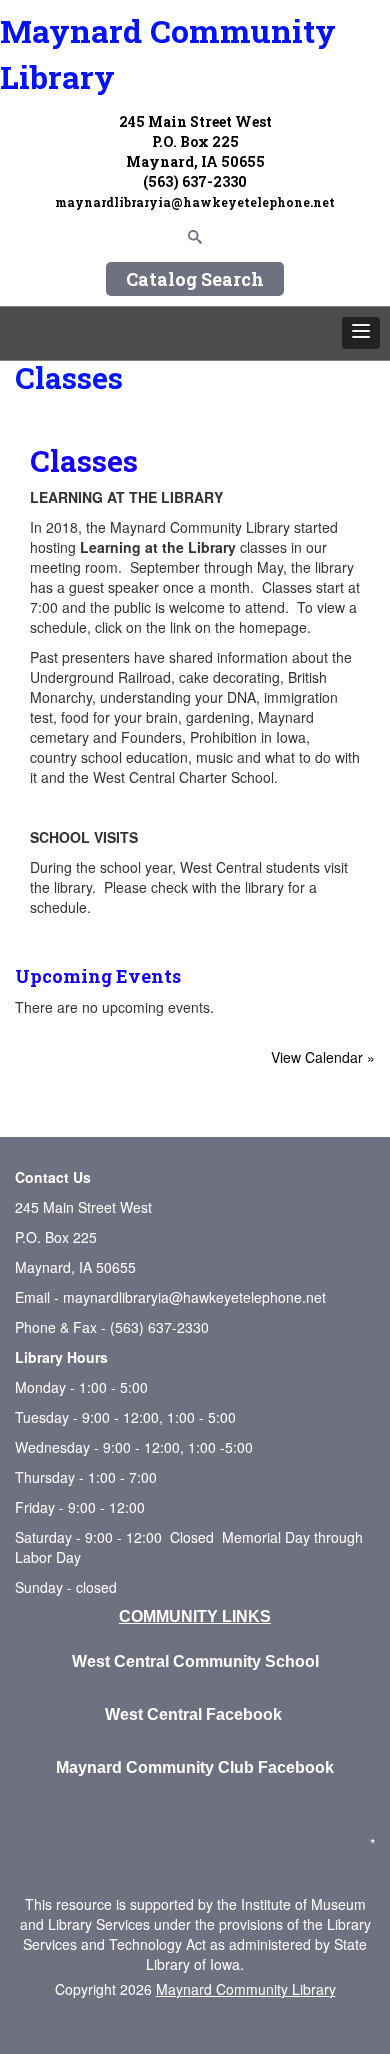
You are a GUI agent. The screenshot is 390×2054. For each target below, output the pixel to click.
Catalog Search (195, 279)
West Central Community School (195, 1661)
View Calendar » (323, 1057)
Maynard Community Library (168, 53)
